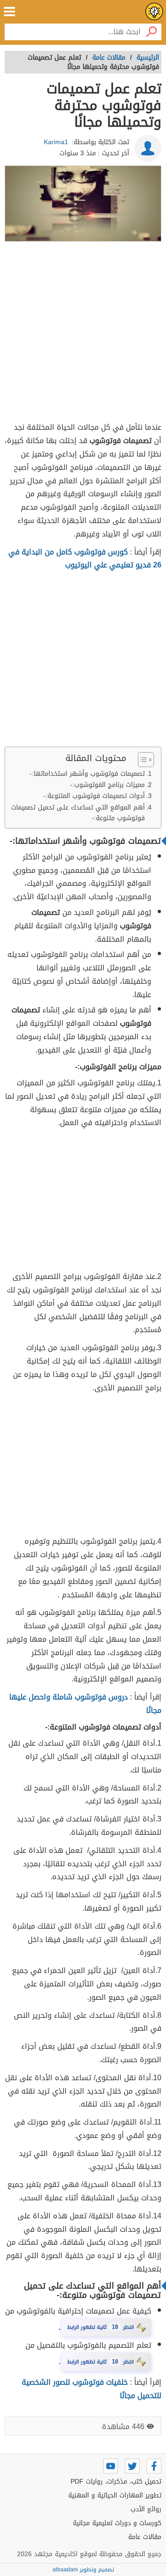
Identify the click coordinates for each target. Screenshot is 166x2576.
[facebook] (154, 2466)
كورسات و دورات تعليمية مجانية (117, 2523)
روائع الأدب (146, 2509)
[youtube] (111, 2466)
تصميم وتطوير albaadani (83, 2570)
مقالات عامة (145, 2537)
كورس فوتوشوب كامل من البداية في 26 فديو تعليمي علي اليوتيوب (85, 559)
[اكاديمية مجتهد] (154, 12)
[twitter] (132, 2466)
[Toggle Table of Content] (141, 760)
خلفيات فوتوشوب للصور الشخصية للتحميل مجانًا (92, 2389)
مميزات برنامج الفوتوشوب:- (107, 785)
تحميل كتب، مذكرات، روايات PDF (116, 2482)
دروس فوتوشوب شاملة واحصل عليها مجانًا (85, 1704)
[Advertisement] (83, 333)
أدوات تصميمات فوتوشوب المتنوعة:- (94, 796)
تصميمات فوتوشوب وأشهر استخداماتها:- (87, 774)
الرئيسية (148, 58)
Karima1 (56, 142)
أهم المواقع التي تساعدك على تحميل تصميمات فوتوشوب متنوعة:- (78, 813)
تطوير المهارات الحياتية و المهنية (115, 2495)
